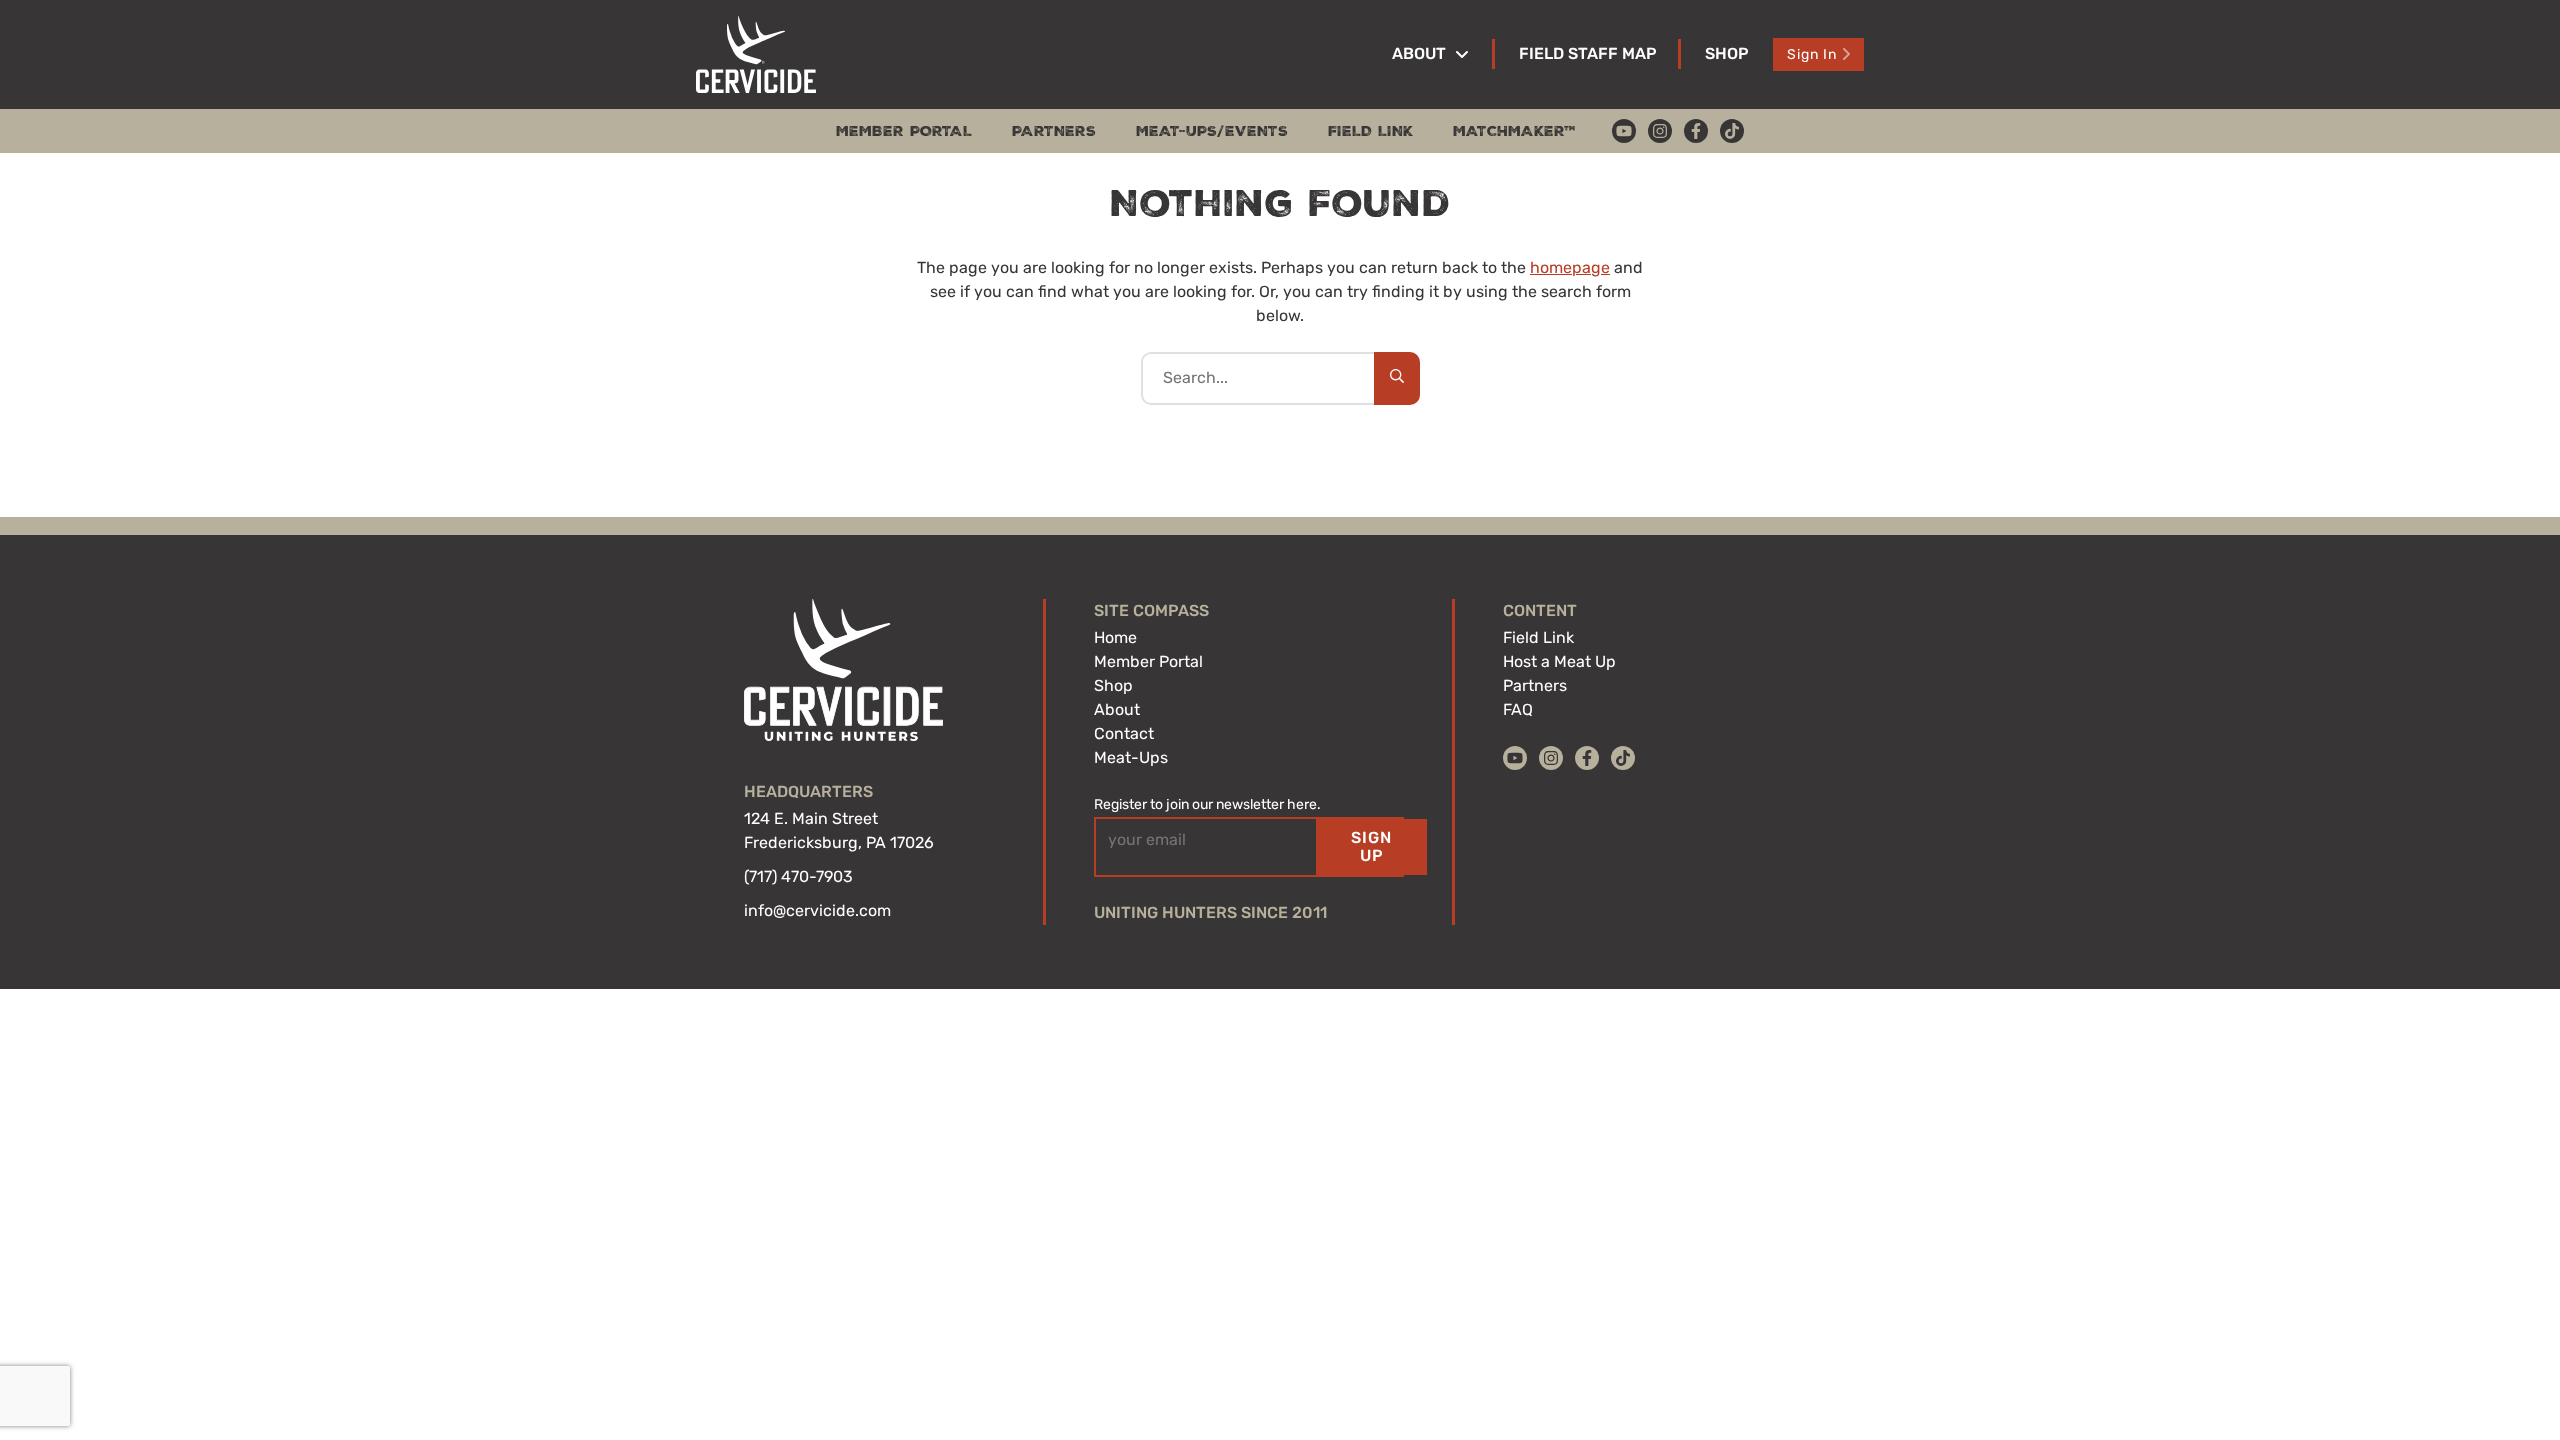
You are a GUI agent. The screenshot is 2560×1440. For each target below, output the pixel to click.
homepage (1570, 267)
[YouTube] (1624, 131)
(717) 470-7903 (798, 876)
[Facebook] (1696, 131)
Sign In (1812, 54)
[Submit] (1397, 378)
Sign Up (1371, 846)
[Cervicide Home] (756, 54)
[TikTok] (1732, 131)
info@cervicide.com (817, 910)
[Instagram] (1660, 131)
